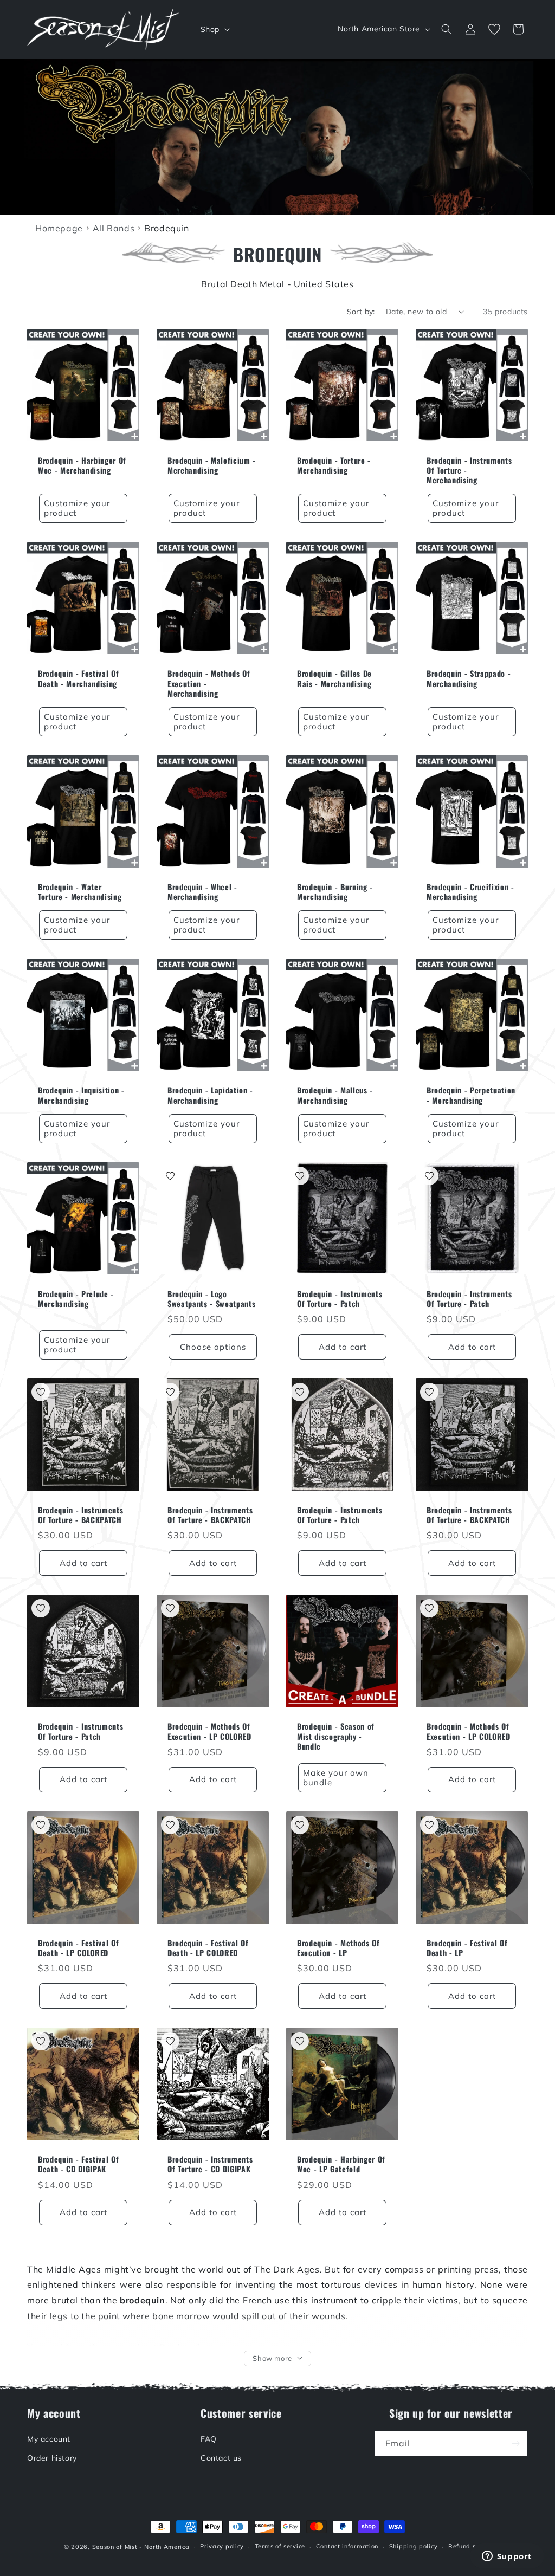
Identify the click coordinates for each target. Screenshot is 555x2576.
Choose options (213, 1347)
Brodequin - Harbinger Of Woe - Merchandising (82, 465)
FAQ (209, 2439)
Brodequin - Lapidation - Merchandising (210, 1095)
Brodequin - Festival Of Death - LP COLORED (78, 1948)
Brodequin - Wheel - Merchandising (202, 892)
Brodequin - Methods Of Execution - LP (338, 1948)
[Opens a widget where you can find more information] (507, 2557)
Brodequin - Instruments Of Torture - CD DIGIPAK (210, 2164)
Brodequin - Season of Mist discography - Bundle (336, 1736)
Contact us (221, 2458)
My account (49, 2439)
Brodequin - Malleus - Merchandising (335, 1095)
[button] (214, 29)
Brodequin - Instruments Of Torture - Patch (340, 1299)
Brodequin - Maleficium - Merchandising (212, 465)
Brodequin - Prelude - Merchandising (76, 1299)
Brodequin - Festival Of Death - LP (467, 1948)
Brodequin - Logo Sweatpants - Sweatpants (211, 1299)
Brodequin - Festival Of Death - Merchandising (78, 678)
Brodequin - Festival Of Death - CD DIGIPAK (78, 2164)
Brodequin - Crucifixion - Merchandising (470, 892)
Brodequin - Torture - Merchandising (334, 465)
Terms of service (280, 2546)
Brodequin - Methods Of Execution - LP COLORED (209, 1731)
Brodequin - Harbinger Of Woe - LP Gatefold (341, 2164)
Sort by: (361, 312)
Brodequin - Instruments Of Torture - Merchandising (469, 471)
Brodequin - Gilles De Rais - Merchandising (334, 678)
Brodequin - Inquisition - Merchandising (81, 1095)
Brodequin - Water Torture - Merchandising (80, 892)
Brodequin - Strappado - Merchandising (469, 678)
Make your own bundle (336, 1778)
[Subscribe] (515, 2444)
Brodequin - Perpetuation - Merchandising (471, 1095)
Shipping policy (414, 2546)
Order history (52, 2458)
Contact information (347, 2546)
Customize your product (77, 508)
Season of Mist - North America (141, 2547)
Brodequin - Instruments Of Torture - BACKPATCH (80, 1515)
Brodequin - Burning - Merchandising (335, 892)
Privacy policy (222, 2546)
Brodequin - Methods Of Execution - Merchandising (209, 684)
